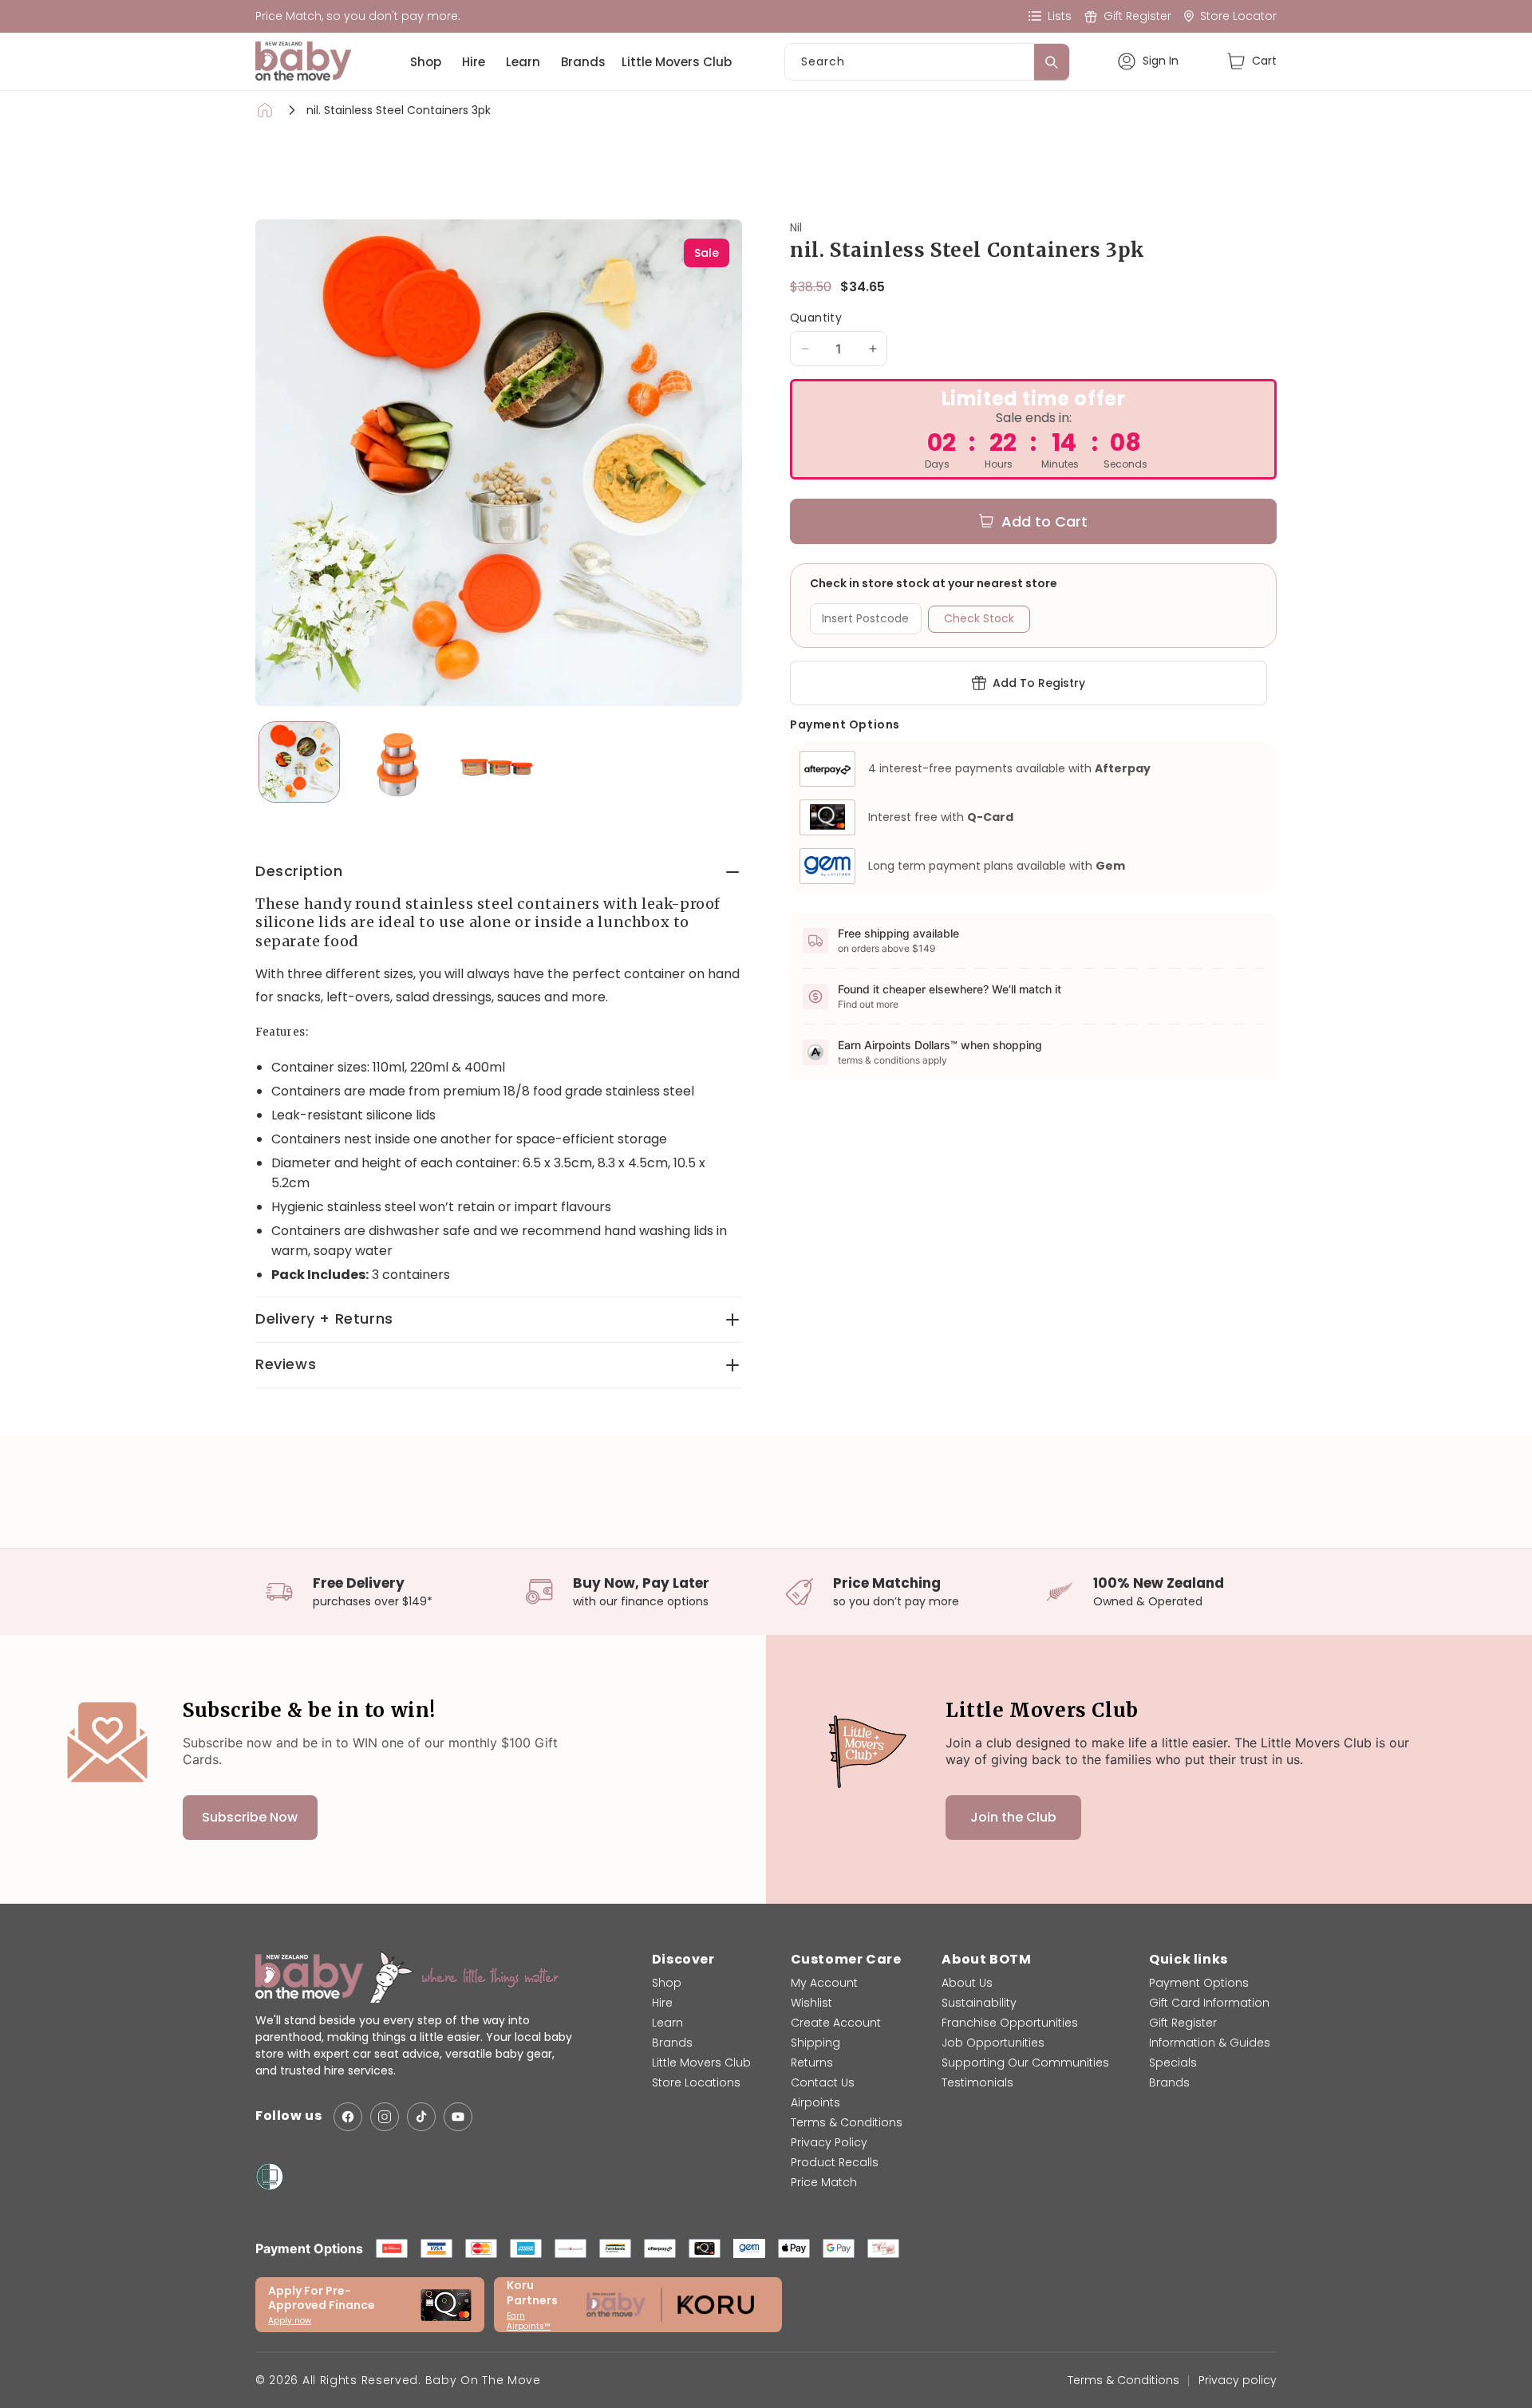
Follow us (288, 2116)
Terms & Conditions (847, 2122)
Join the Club (1013, 1817)
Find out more (868, 1004)
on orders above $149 (886, 948)
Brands (583, 62)
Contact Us (823, 2082)
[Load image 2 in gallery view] (398, 762)
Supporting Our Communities (1025, 2063)
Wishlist (811, 2003)
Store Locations (696, 2082)
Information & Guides (1210, 2043)
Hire (474, 62)
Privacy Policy (829, 2142)
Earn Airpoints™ (529, 2321)
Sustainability (979, 2003)
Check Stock (979, 618)
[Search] (1052, 62)
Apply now (290, 2321)
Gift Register (1183, 2023)
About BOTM (986, 1959)
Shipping (815, 2043)
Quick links (1188, 1959)
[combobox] (927, 62)
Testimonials (977, 2082)
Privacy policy (1238, 2380)
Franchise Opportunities (1010, 2023)
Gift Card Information (1209, 2003)
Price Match (824, 2182)
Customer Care (846, 1959)
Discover (683, 1959)
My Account (824, 1983)
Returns (812, 2063)
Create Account (836, 2023)
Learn (523, 62)
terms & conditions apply (892, 1060)
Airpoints (815, 2102)
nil (796, 227)
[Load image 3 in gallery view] (497, 762)
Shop (426, 62)
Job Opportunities (993, 2043)
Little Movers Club (677, 62)
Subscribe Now (250, 1817)
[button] (1252, 61)
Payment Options (1199, 1983)
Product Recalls (835, 2162)
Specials (1173, 2063)
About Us (967, 1983)
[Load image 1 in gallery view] (299, 762)
